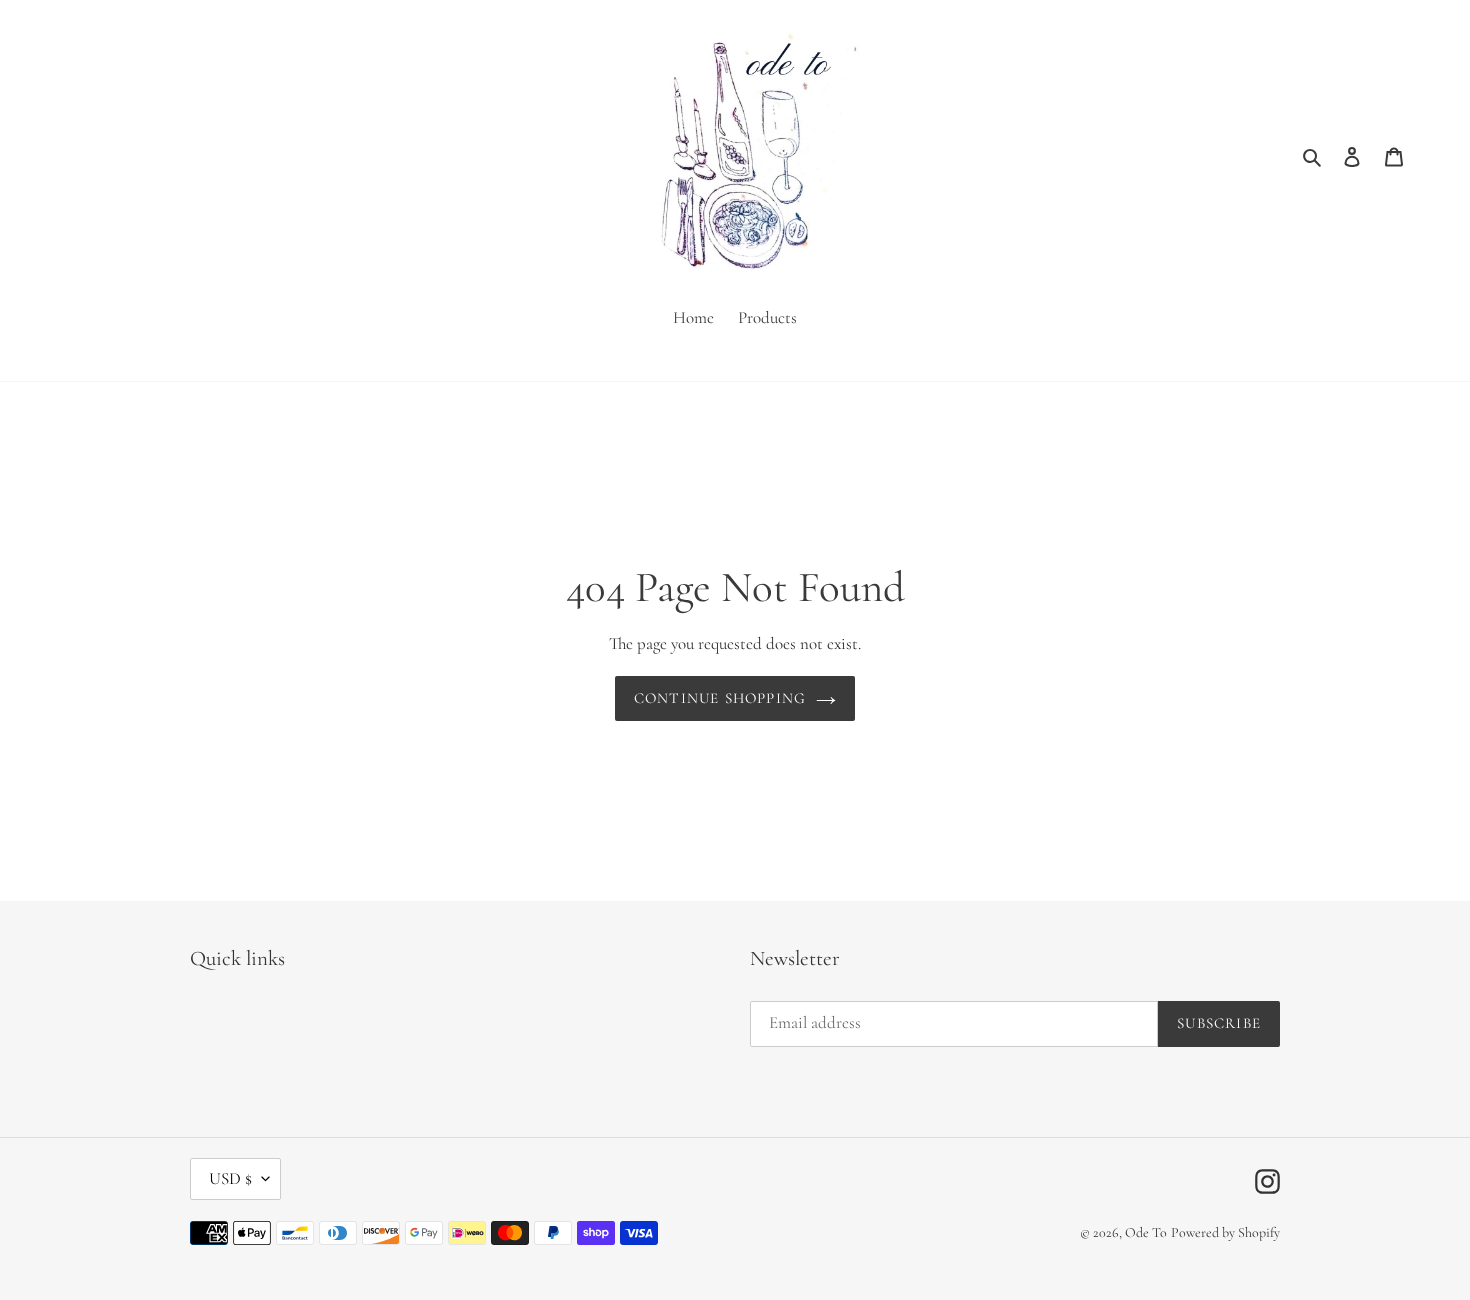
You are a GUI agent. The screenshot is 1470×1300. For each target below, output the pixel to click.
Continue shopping (720, 698)
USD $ (230, 1178)
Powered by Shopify (1225, 1232)
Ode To (1146, 1232)
